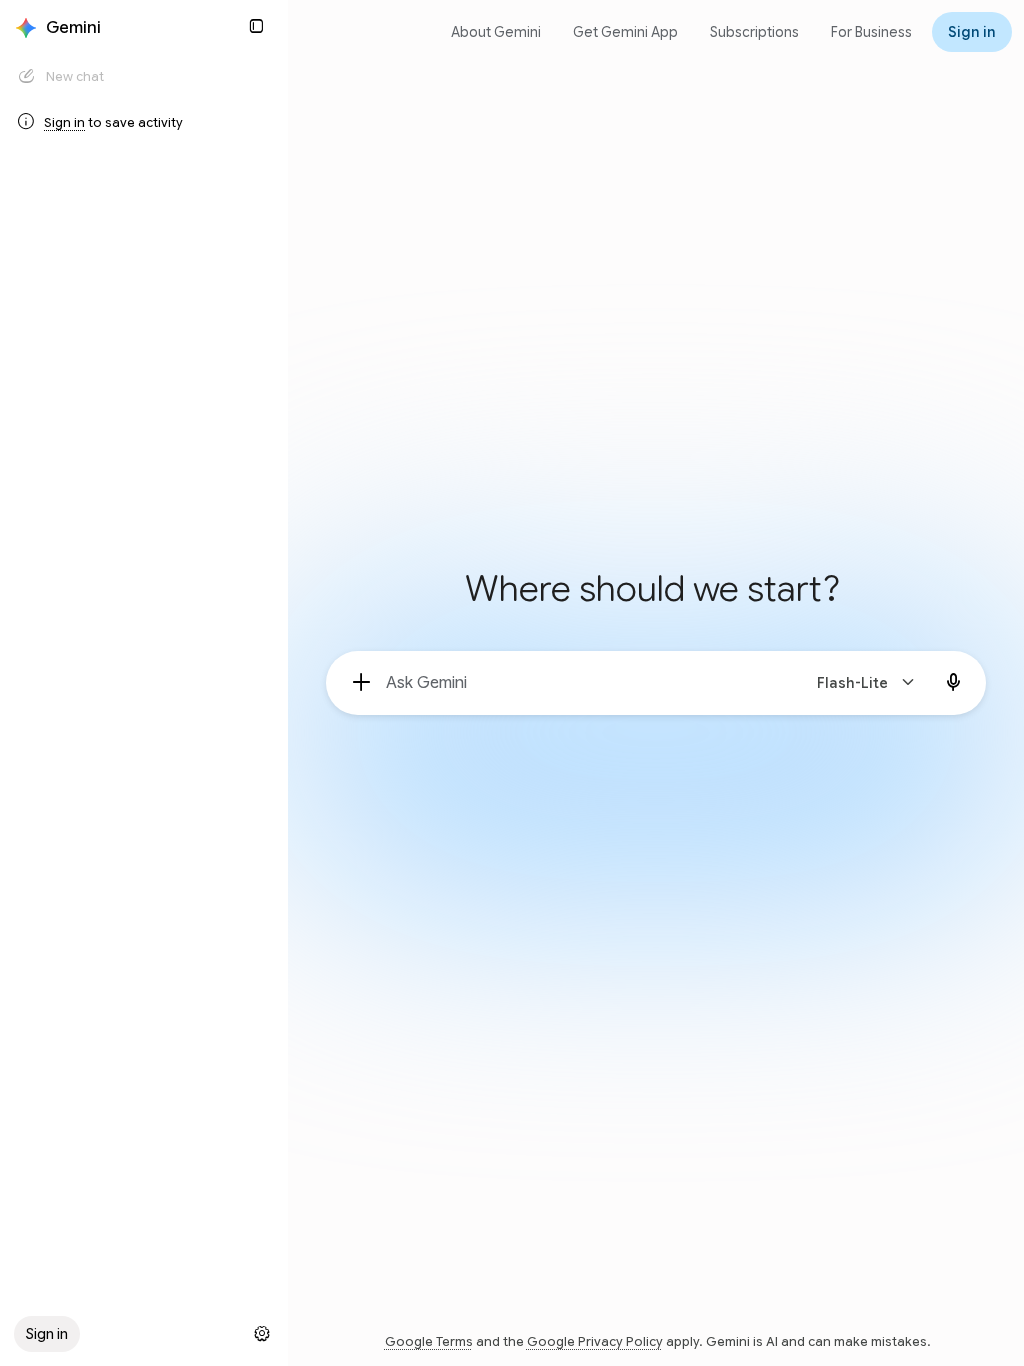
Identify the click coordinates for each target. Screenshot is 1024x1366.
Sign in (64, 122)
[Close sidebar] (256, 26)
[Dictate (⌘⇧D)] (954, 683)
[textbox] (584, 683)
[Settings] (262, 1334)
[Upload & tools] (362, 683)
